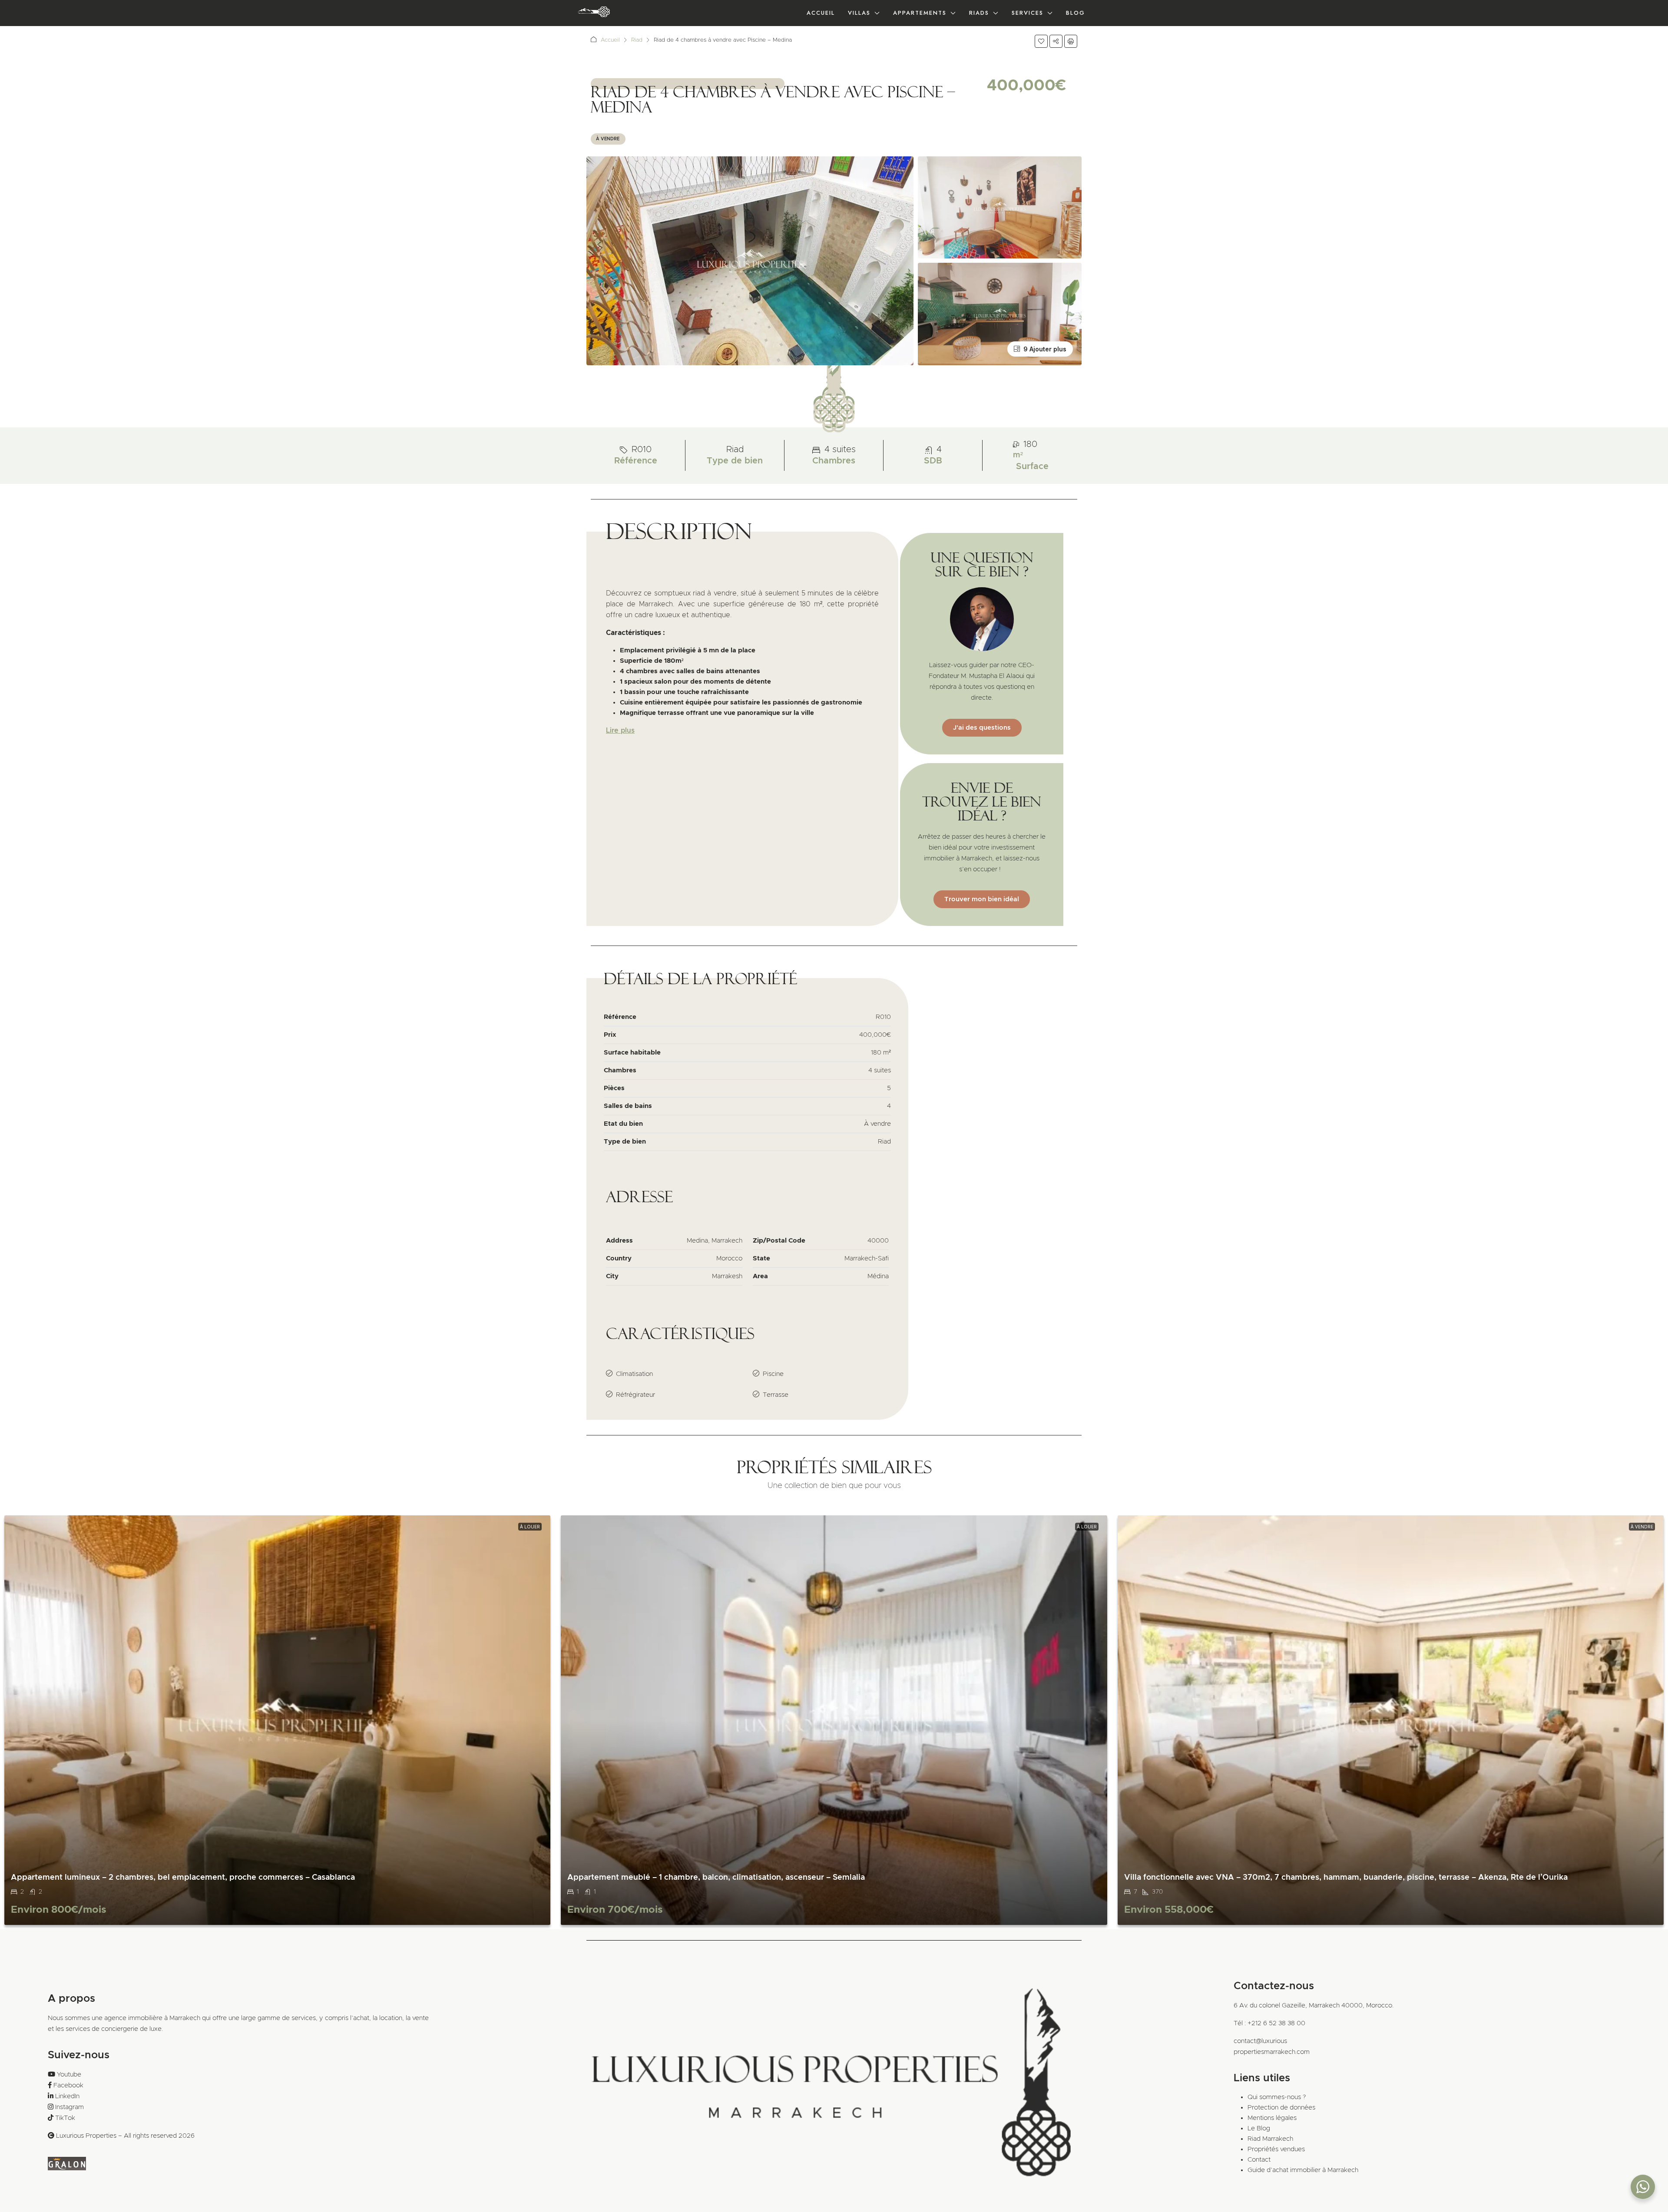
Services (1028, 13)
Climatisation (634, 1374)
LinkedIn (67, 2096)
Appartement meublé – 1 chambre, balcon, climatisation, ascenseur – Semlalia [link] (716, 1878)
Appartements (920, 13)
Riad (637, 40)
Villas (859, 13)
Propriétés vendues (1276, 2149)
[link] (277, 1720)
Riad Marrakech (1270, 2139)
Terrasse (776, 1395)
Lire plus (620, 731)
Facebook (68, 2085)
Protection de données (1281, 2108)
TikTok (65, 2118)
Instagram (69, 2107)
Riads (979, 13)
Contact (1259, 2160)
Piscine (773, 1374)
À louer (530, 1527)
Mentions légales (1272, 2118)
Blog (1076, 13)
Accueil (821, 13)
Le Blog (1259, 2128)
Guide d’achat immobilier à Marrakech (1303, 2170)
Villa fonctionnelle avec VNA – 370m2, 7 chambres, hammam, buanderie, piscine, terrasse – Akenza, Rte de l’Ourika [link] (1346, 1878)
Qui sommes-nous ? (1277, 2097)
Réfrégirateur (635, 1395)
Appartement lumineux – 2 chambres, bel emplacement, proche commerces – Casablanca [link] (183, 1878)
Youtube (69, 2075)
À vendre (608, 139)
